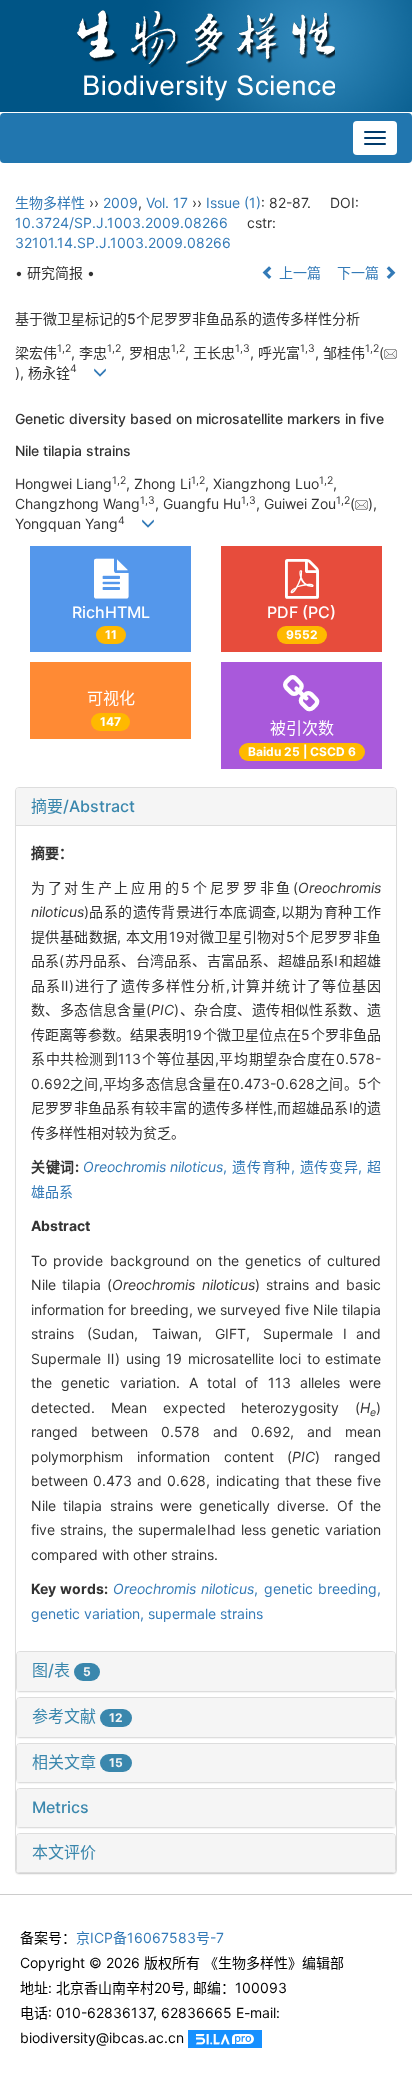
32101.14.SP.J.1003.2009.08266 (123, 242)
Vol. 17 (167, 202)
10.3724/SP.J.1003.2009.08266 (121, 222)
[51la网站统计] (225, 2037)
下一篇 (360, 272)
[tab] (206, 807)
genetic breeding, (322, 1588)
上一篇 (298, 272)
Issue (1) (233, 202)
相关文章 (77, 1762)
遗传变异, (333, 1166)
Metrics (60, 1807)
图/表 (61, 1670)
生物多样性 (50, 202)
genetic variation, (89, 1613)
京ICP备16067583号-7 (150, 1937)
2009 (120, 202)
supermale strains (205, 1613)
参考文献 (77, 1716)
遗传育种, (265, 1166)
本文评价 (64, 1852)
